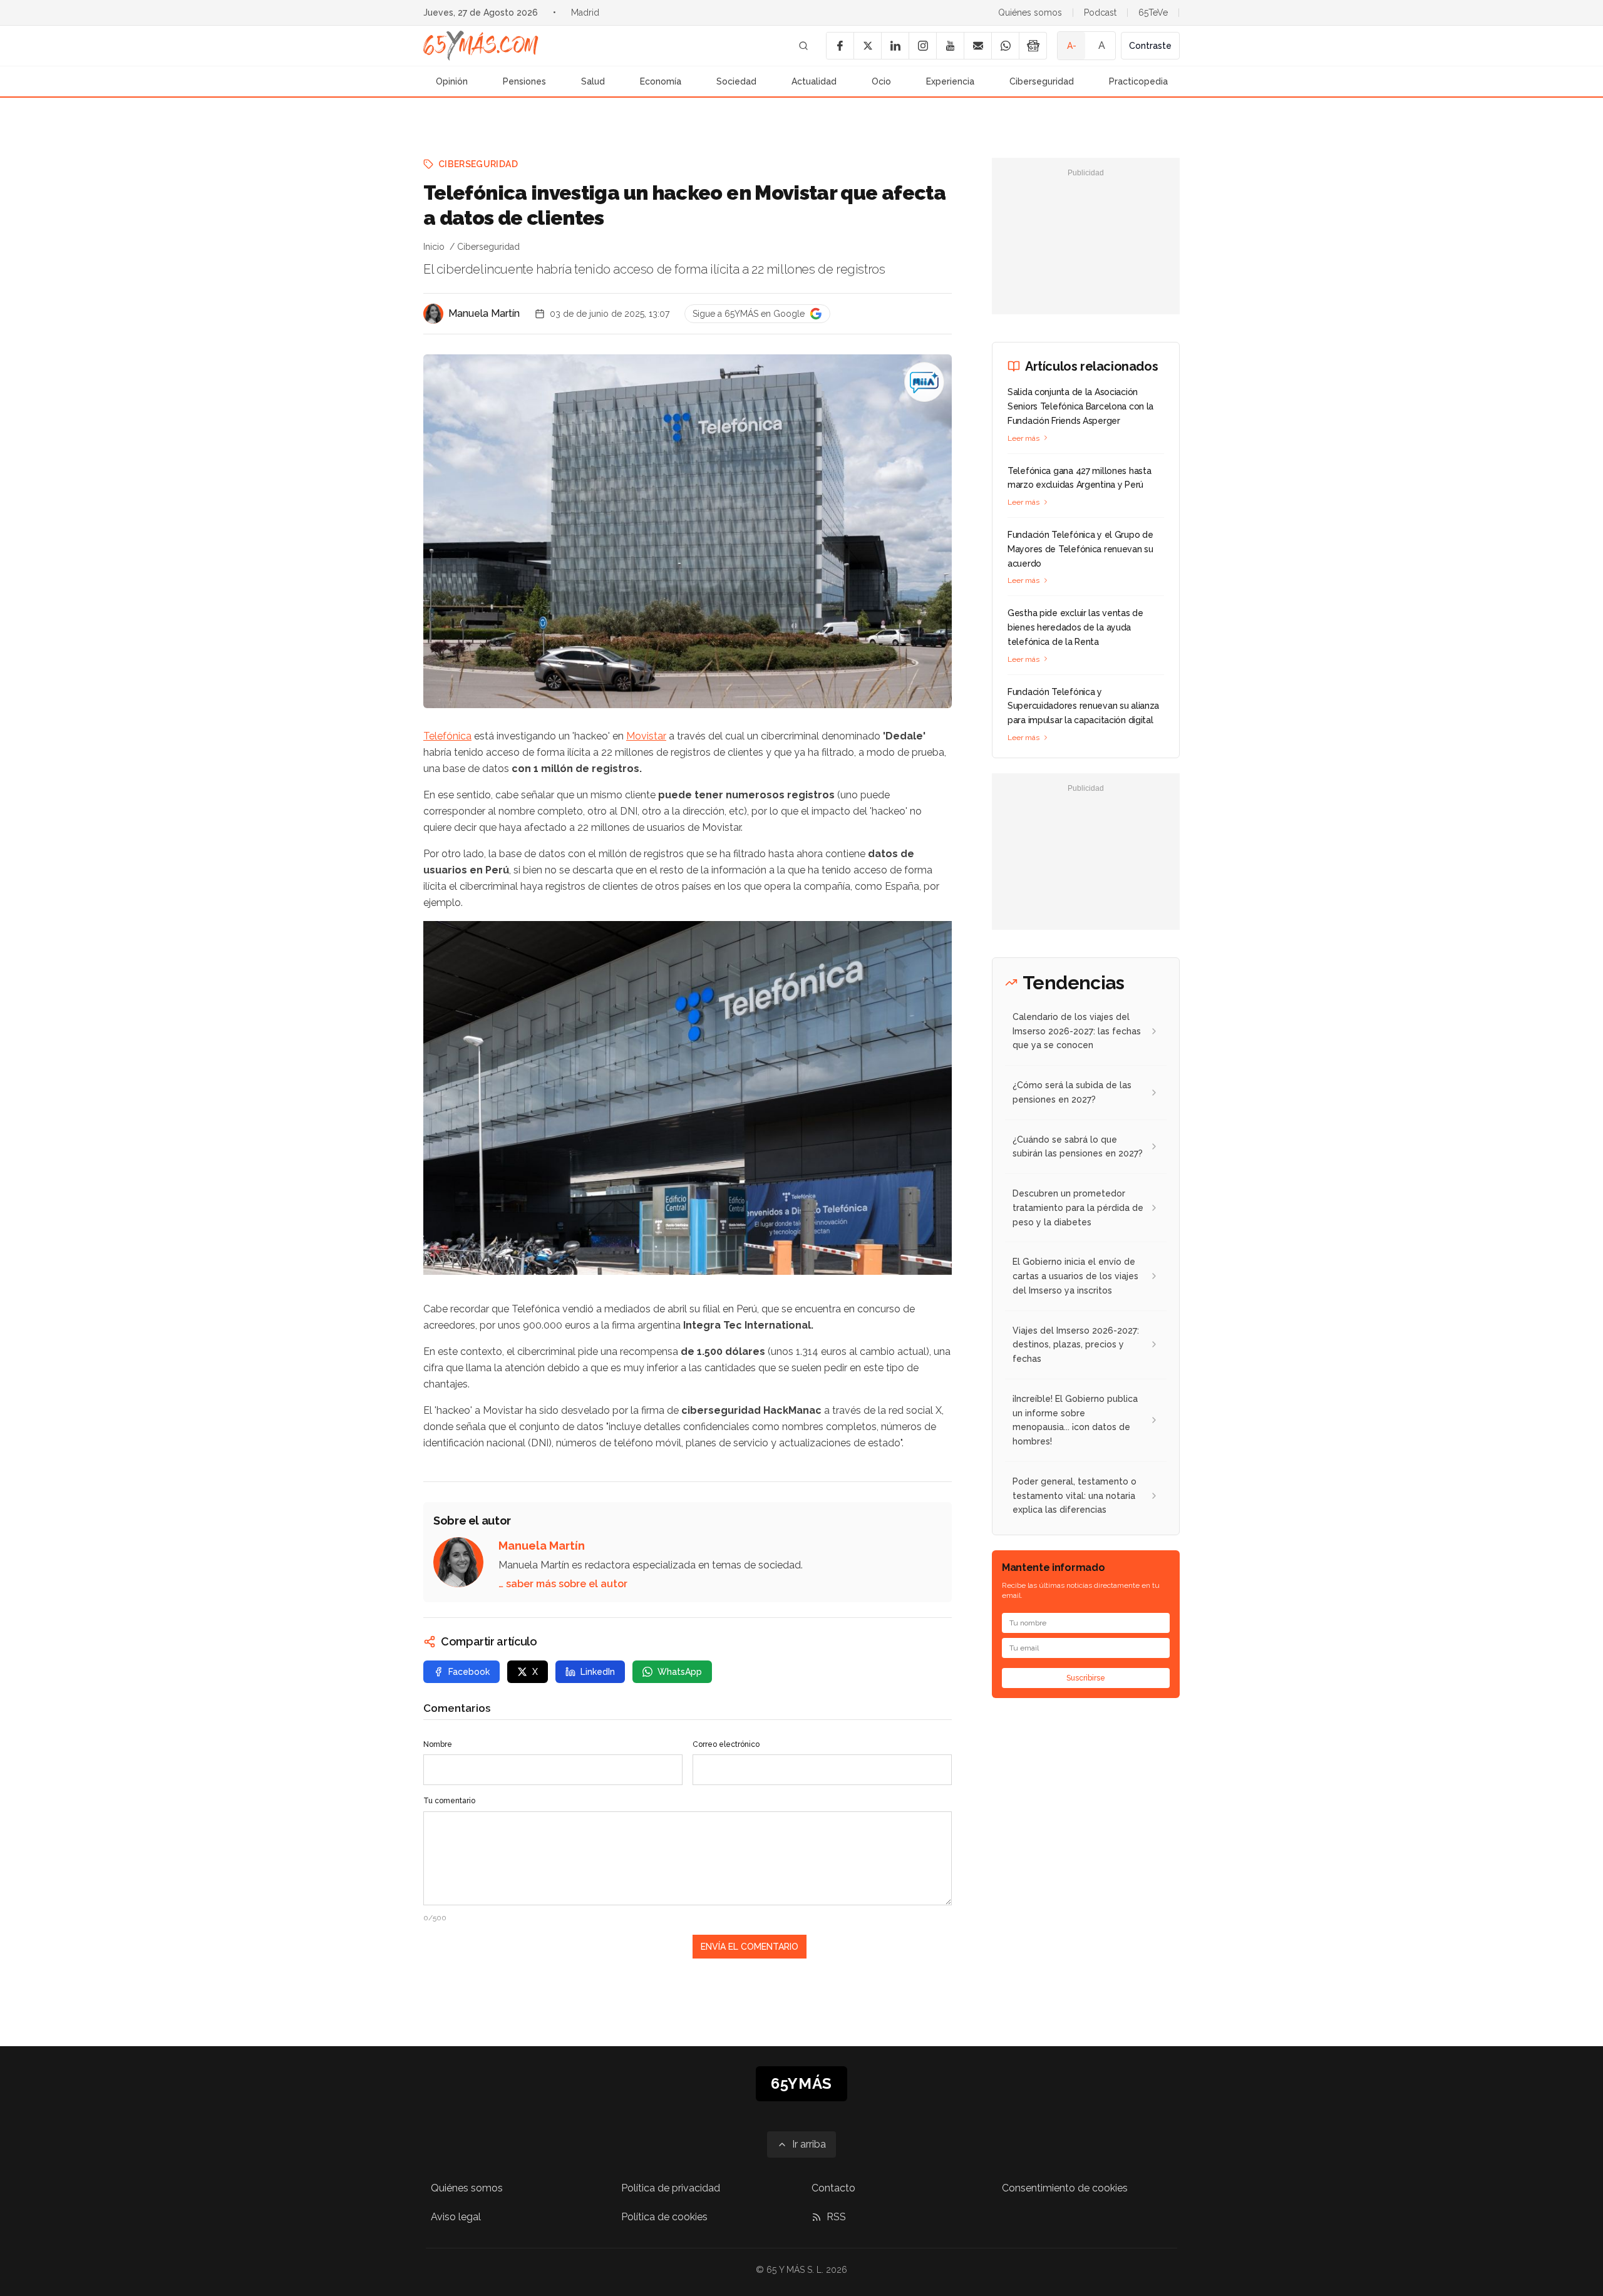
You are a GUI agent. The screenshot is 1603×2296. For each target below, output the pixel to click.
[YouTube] (950, 46)
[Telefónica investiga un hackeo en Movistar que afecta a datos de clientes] (924, 382)
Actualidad (814, 81)
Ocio (881, 81)
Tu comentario (449, 1801)
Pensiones (524, 81)
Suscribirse (1086, 1678)
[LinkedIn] (895, 46)
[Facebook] (840, 46)
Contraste (1150, 46)
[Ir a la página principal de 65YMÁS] (481, 46)
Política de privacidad (671, 2188)
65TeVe (1153, 13)
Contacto (833, 2188)
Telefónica (447, 736)
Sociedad (736, 81)
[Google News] (1033, 46)
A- (1072, 46)
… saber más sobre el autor (563, 1584)
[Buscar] (803, 46)
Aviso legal (456, 2217)
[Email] (977, 46)
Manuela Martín (484, 313)
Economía (661, 81)
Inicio (434, 247)
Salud (593, 81)
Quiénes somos (1030, 13)
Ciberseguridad (1042, 81)
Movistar (646, 736)
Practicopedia (1138, 81)
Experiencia (950, 81)
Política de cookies (664, 2217)
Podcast (1100, 13)
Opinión (452, 81)
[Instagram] (922, 46)
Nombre (438, 1744)
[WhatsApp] (1005, 46)
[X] (867, 46)
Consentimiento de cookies (1065, 2188)
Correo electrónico (726, 1744)
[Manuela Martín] (433, 314)
